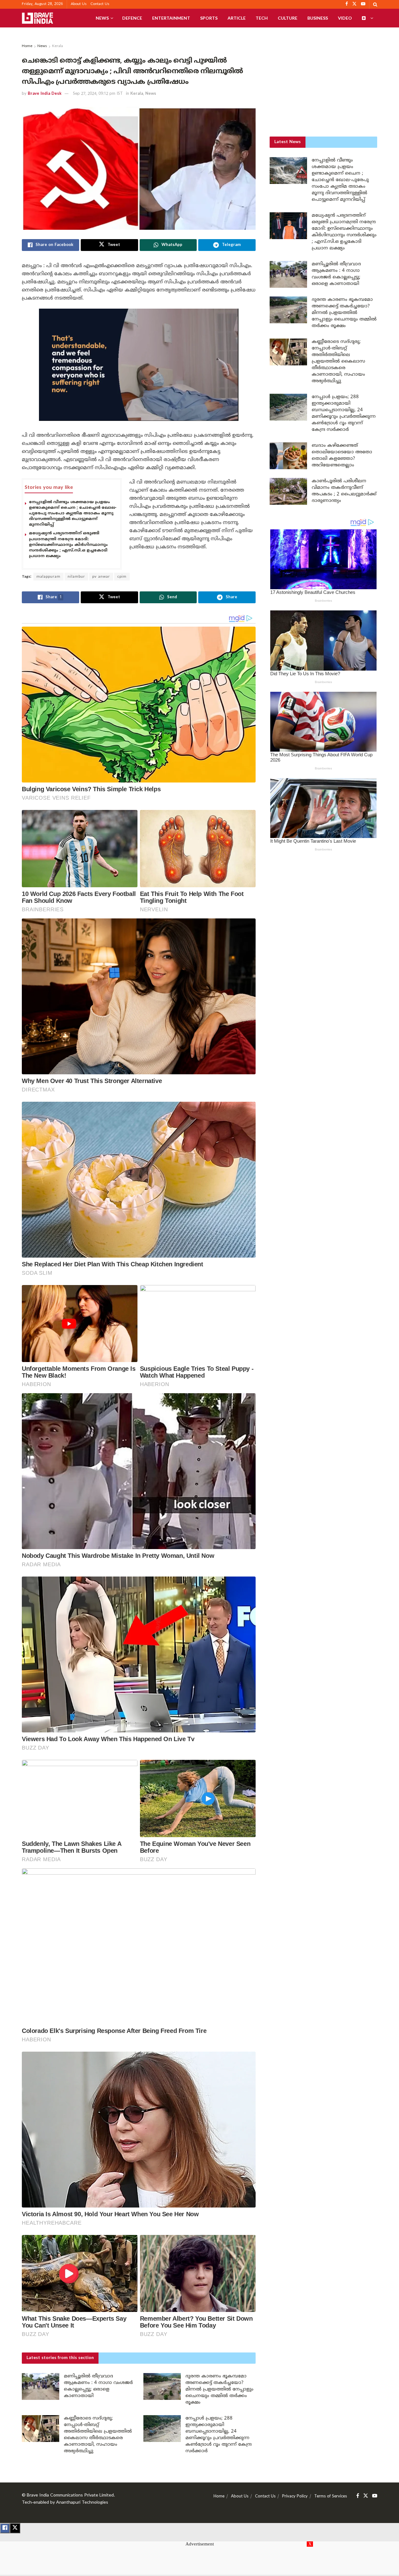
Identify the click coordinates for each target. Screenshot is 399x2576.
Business (318, 18)
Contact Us (100, 4)
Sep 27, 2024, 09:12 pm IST (98, 94)
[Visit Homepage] (37, 18)
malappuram (48, 577)
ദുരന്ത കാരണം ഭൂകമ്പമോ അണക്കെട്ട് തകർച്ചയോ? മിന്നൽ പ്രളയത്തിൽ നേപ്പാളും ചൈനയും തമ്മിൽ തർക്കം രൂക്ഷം (219, 2389)
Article (237, 18)
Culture (288, 18)
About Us (79, 4)
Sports (209, 18)
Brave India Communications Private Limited (70, 2495)
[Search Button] (375, 4)
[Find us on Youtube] (375, 2496)
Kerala (58, 46)
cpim (122, 577)
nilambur (76, 577)
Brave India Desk (45, 94)
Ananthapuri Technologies (82, 2503)
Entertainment (171, 18)
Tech (262, 18)
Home (27, 46)
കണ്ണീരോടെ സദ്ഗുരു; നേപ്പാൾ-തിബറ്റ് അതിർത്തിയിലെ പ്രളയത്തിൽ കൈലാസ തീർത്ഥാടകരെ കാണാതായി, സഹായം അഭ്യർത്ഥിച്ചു (338, 361)
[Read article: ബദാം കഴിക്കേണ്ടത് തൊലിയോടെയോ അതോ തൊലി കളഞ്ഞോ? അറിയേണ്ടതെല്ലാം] (288, 456)
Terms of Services (331, 2497)
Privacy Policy (295, 2497)
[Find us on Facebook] (358, 2496)
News (102, 18)
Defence (132, 18)
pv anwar (101, 577)
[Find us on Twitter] (366, 2496)
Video (345, 18)
